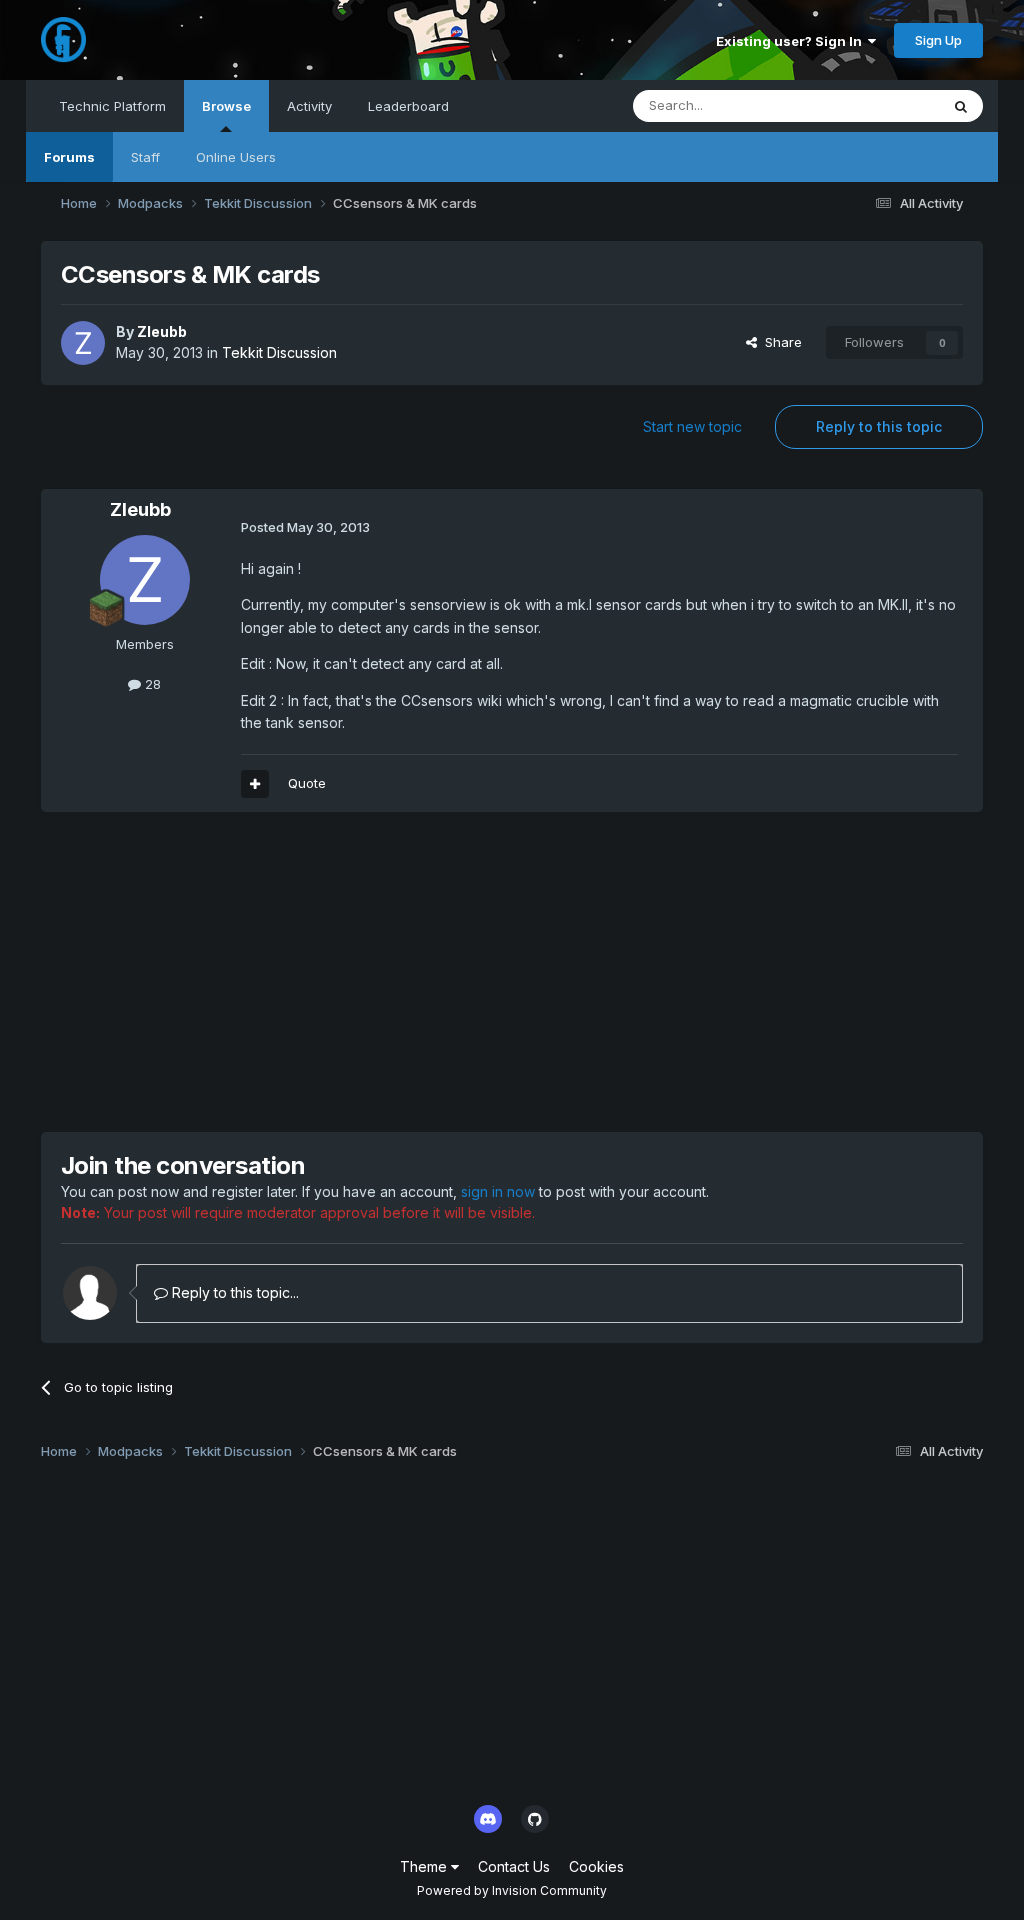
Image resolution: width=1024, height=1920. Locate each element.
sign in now (498, 1191)
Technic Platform (112, 106)
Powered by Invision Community (512, 1890)
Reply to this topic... (233, 1292)
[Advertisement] (275, 972)
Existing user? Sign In (792, 41)
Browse (226, 106)
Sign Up (938, 40)
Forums (69, 157)
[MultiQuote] (255, 784)
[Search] (961, 106)
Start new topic (692, 426)
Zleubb (162, 331)
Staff (145, 157)
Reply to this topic (879, 426)
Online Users (236, 157)
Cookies (596, 1866)
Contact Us (514, 1866)
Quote (307, 783)
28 (151, 684)
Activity (309, 106)
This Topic (880, 105)
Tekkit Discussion (279, 352)
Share (779, 342)
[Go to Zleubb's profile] (83, 343)
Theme (425, 1866)
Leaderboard (408, 106)
